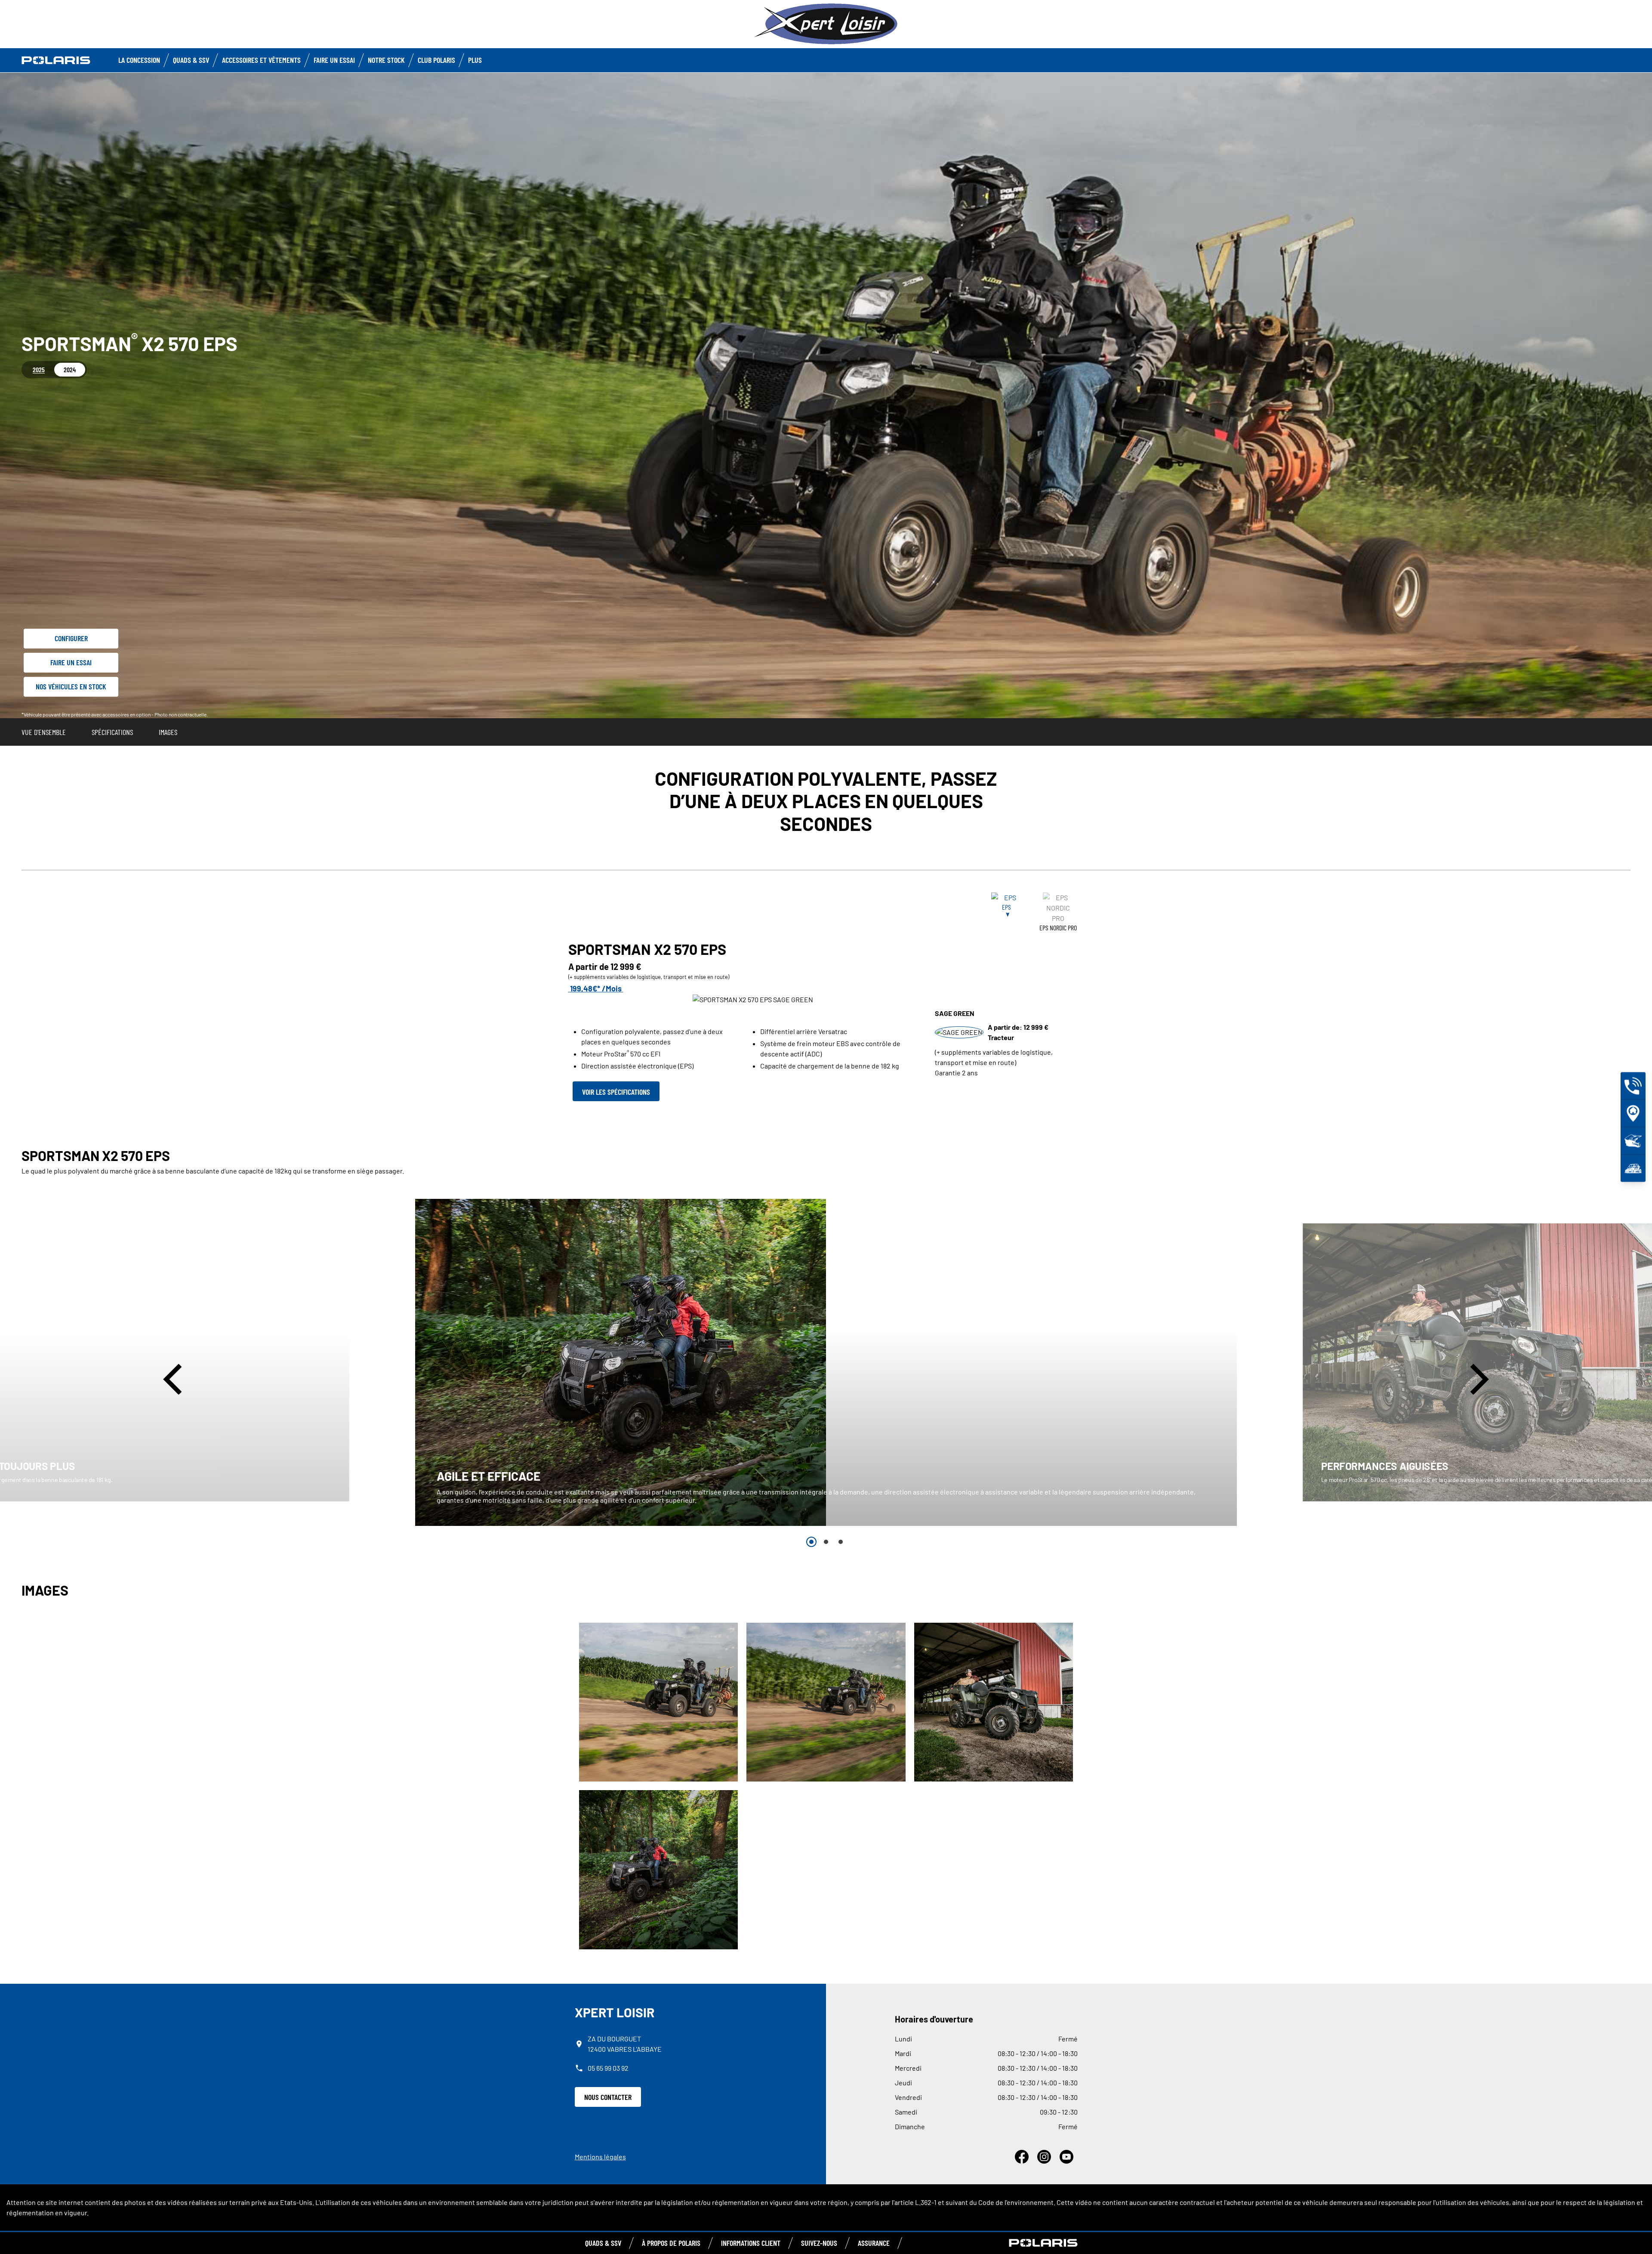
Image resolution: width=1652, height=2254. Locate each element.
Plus (475, 60)
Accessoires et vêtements (261, 60)
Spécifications (112, 732)
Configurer (71, 638)
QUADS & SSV (603, 2243)
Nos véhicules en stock (71, 686)
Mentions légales (600, 2157)
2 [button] (826, 1542)
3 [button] (841, 1542)
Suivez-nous (819, 2243)
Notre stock (386, 60)
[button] (176, 1379)
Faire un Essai (334, 60)
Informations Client (751, 2243)
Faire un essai (71, 662)
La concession (139, 60)
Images (168, 732)
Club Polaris (436, 60)
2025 (39, 369)
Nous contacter (608, 2097)
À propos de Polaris (671, 2243)
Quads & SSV (191, 60)
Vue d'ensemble (44, 732)
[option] (826, 1362)
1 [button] (811, 1542)
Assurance (874, 2243)
